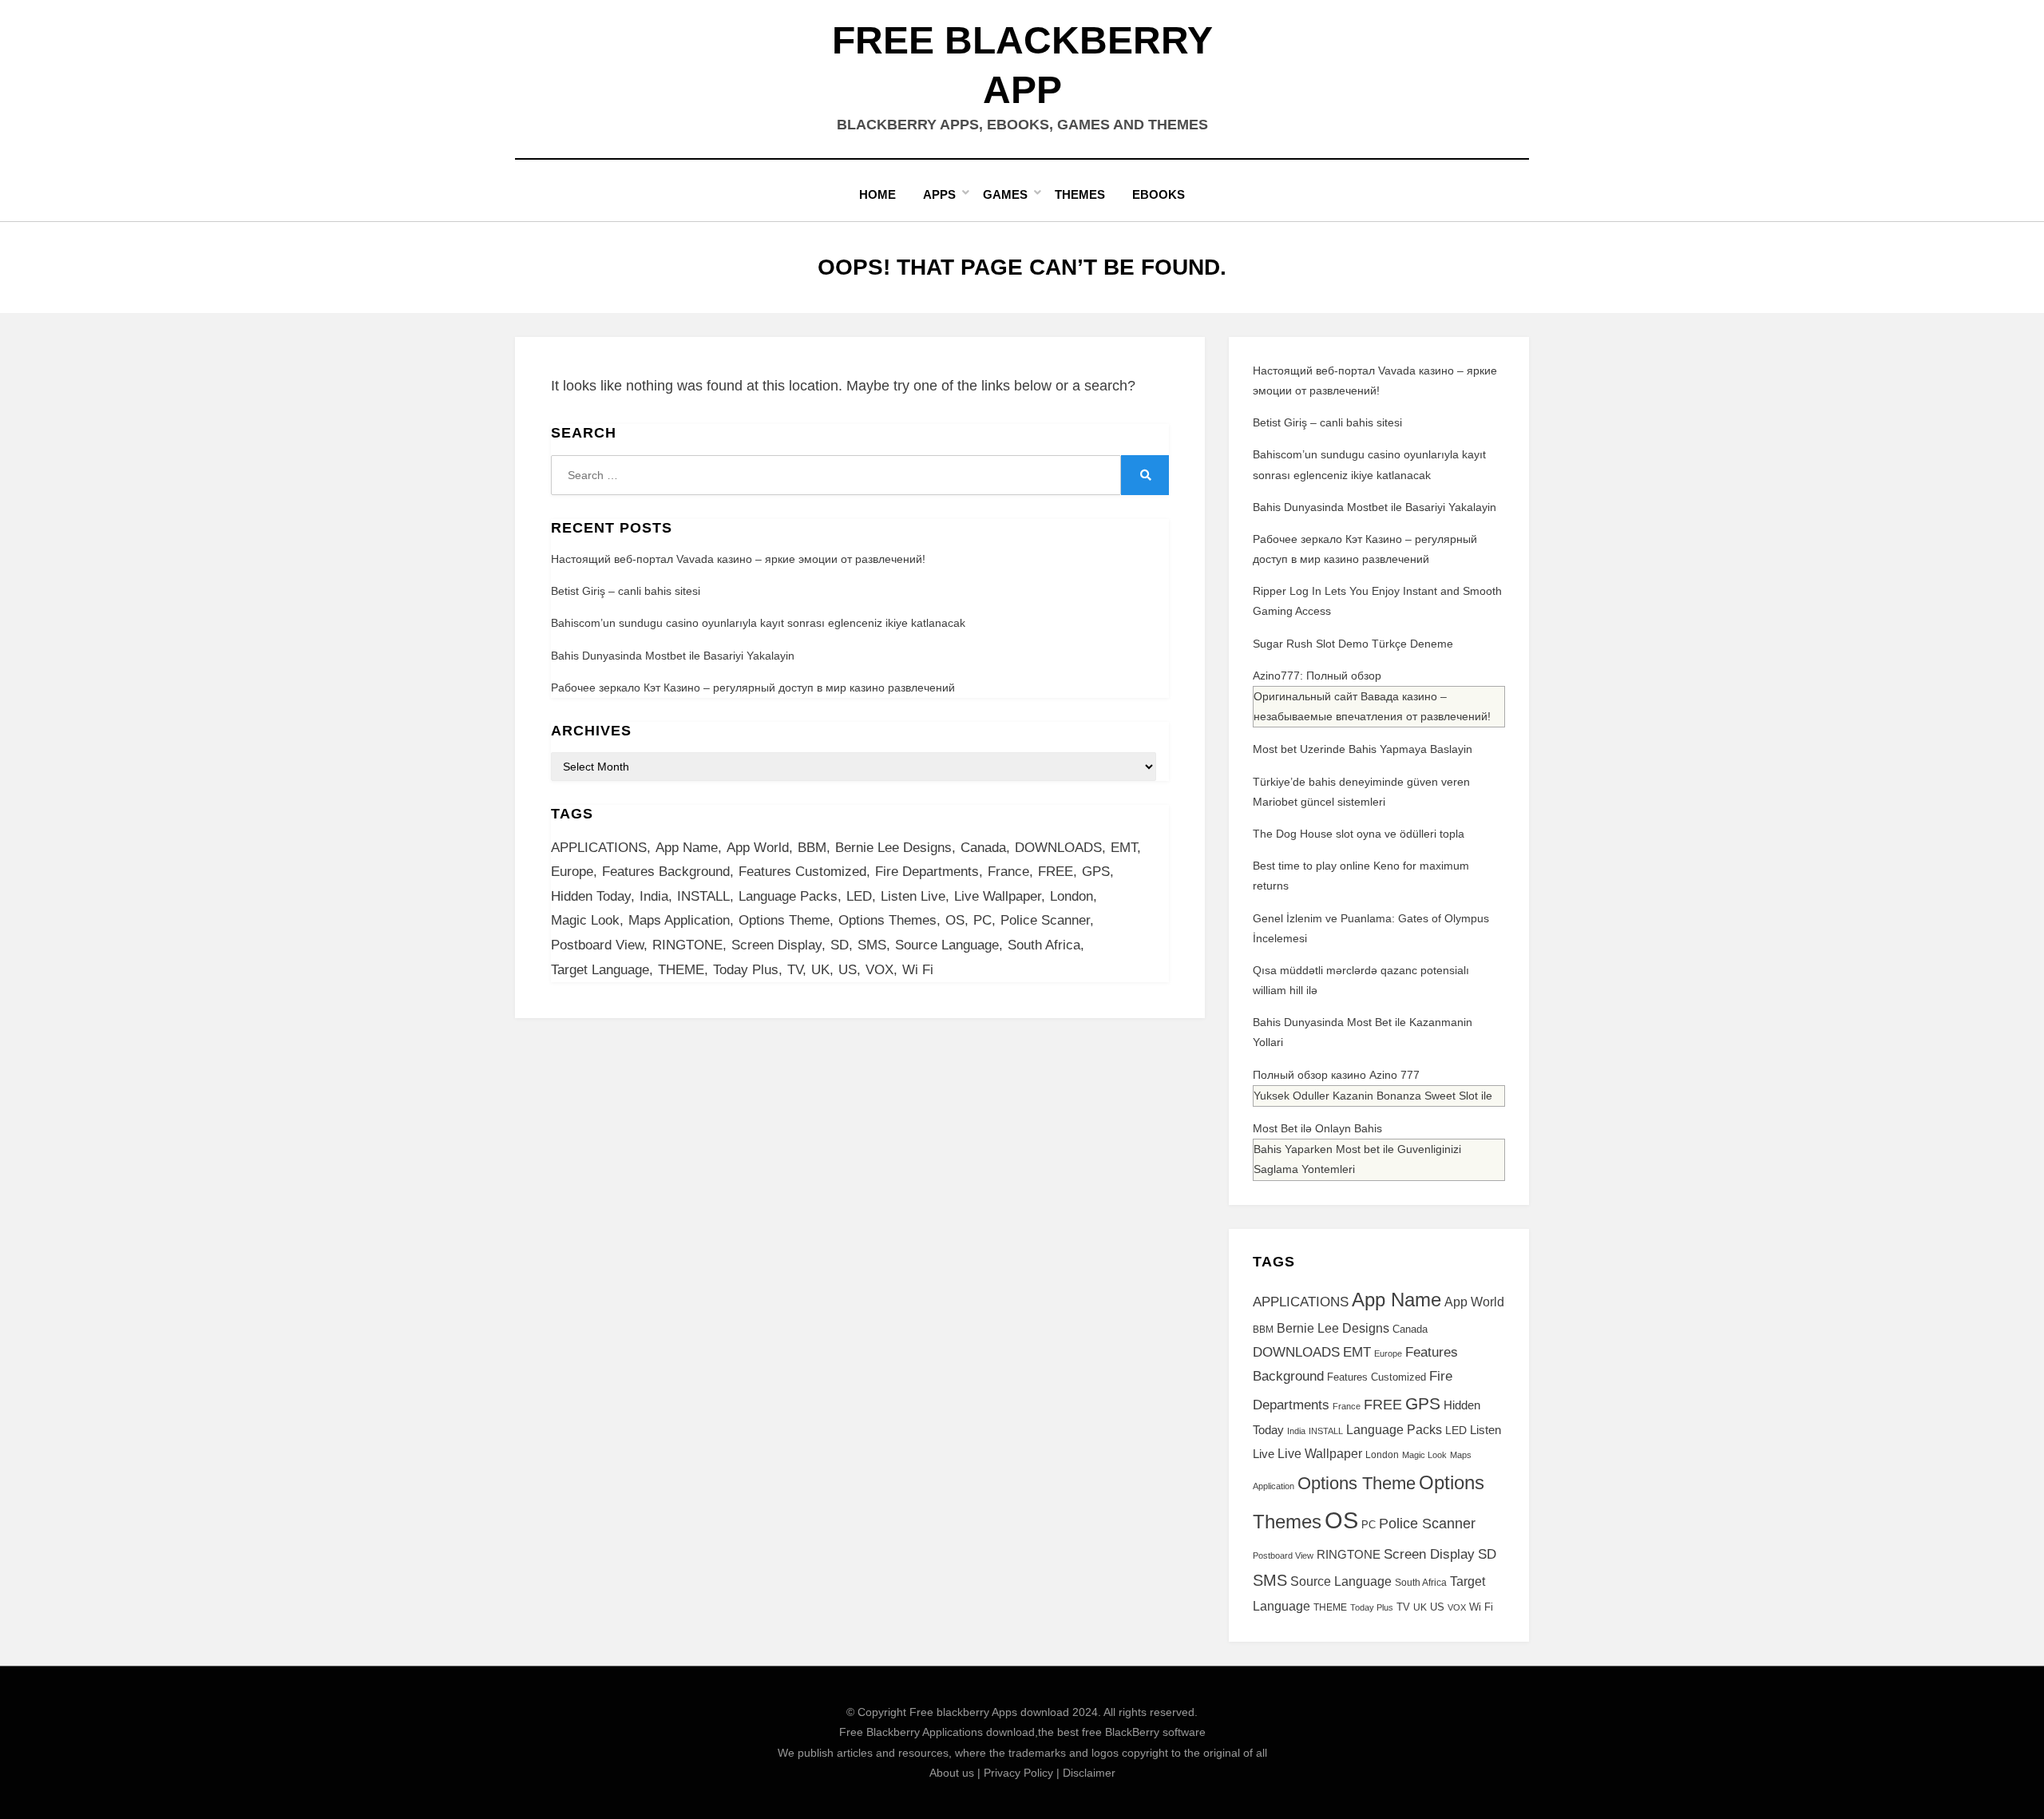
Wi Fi (918, 970)
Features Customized (802, 872)
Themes (1080, 194)
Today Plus (746, 970)
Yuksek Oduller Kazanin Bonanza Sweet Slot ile (1373, 1096)
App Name (687, 848)
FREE (1056, 872)
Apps (939, 194)
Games (1005, 194)
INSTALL (703, 896)
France (1008, 872)
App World (758, 848)
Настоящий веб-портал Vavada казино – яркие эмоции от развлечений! (738, 559)
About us (952, 1773)
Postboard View (597, 945)
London (1072, 896)
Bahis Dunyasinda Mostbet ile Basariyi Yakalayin (673, 656)
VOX (879, 970)
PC (982, 920)
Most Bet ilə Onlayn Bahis (1317, 1128)
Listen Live (913, 896)
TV (795, 970)
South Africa (1044, 945)
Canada (983, 848)
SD (840, 945)
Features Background (666, 872)
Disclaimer (1089, 1773)
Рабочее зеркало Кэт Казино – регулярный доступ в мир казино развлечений (753, 688)
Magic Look (585, 920)
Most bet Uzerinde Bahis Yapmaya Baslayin (1363, 749)
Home (877, 194)
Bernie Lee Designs (893, 848)
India (654, 896)
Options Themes (887, 920)
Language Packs (788, 896)
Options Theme (784, 920)
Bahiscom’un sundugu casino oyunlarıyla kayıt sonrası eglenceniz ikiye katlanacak (758, 623)
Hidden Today (591, 896)
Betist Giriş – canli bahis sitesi (626, 591)
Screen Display (776, 945)
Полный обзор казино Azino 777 (1336, 1075)
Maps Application (679, 920)
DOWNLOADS (1058, 848)
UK (820, 970)
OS (955, 920)
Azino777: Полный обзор (1317, 676)
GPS (1096, 872)
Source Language (947, 945)
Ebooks (1159, 194)
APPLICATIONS (599, 848)
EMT (1124, 848)
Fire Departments (927, 872)
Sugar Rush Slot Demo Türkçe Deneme (1353, 644)
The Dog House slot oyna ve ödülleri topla (1359, 834)
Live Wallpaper (998, 896)
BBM (812, 848)
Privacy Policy (1018, 1773)
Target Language (600, 970)
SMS (872, 945)
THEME (681, 970)
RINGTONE (687, 945)
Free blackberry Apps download (989, 1712)
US (848, 970)
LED (859, 896)
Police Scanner (1045, 920)
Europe (572, 872)
